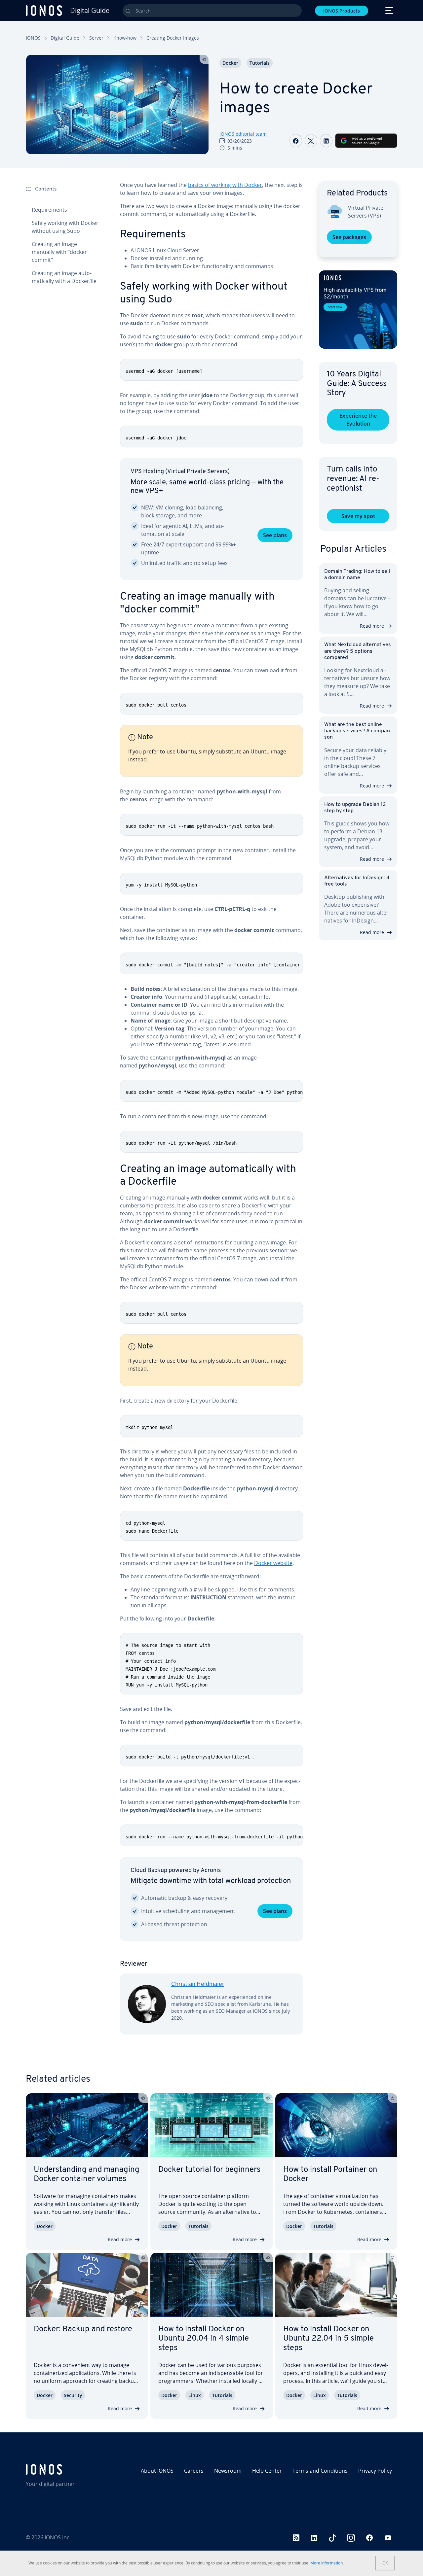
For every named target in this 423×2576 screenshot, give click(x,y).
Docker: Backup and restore (83, 2329)
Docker (230, 63)
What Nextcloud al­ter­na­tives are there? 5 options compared (358, 651)
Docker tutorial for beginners (209, 2170)
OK (385, 2563)
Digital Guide (65, 38)
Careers (194, 2471)
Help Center (267, 2471)
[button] (358, 310)
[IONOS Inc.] (70, 2469)
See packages (349, 237)
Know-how (125, 38)
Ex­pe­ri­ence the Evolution (358, 420)
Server (96, 38)
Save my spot (358, 516)
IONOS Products (342, 11)
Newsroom (228, 2471)
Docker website (273, 1563)
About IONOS (157, 2471)
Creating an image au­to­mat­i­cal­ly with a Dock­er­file (64, 277)
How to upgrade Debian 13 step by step (355, 808)
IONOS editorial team (243, 134)
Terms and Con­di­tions (320, 2471)
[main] (211, 1113)
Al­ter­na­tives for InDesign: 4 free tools (357, 881)
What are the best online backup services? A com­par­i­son (358, 731)
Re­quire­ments (49, 210)
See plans (275, 535)
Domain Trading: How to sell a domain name (357, 575)
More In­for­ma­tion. (327, 2563)
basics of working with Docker (225, 185)
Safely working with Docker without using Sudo (65, 227)
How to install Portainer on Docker (330, 2175)
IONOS (33, 38)
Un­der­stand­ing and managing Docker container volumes (87, 2175)
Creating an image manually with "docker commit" (59, 252)
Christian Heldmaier (198, 1985)
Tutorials (260, 63)
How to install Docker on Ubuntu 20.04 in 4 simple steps (204, 2339)
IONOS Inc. (58, 2537)
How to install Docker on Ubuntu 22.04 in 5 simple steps (328, 2339)
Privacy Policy (375, 2471)
